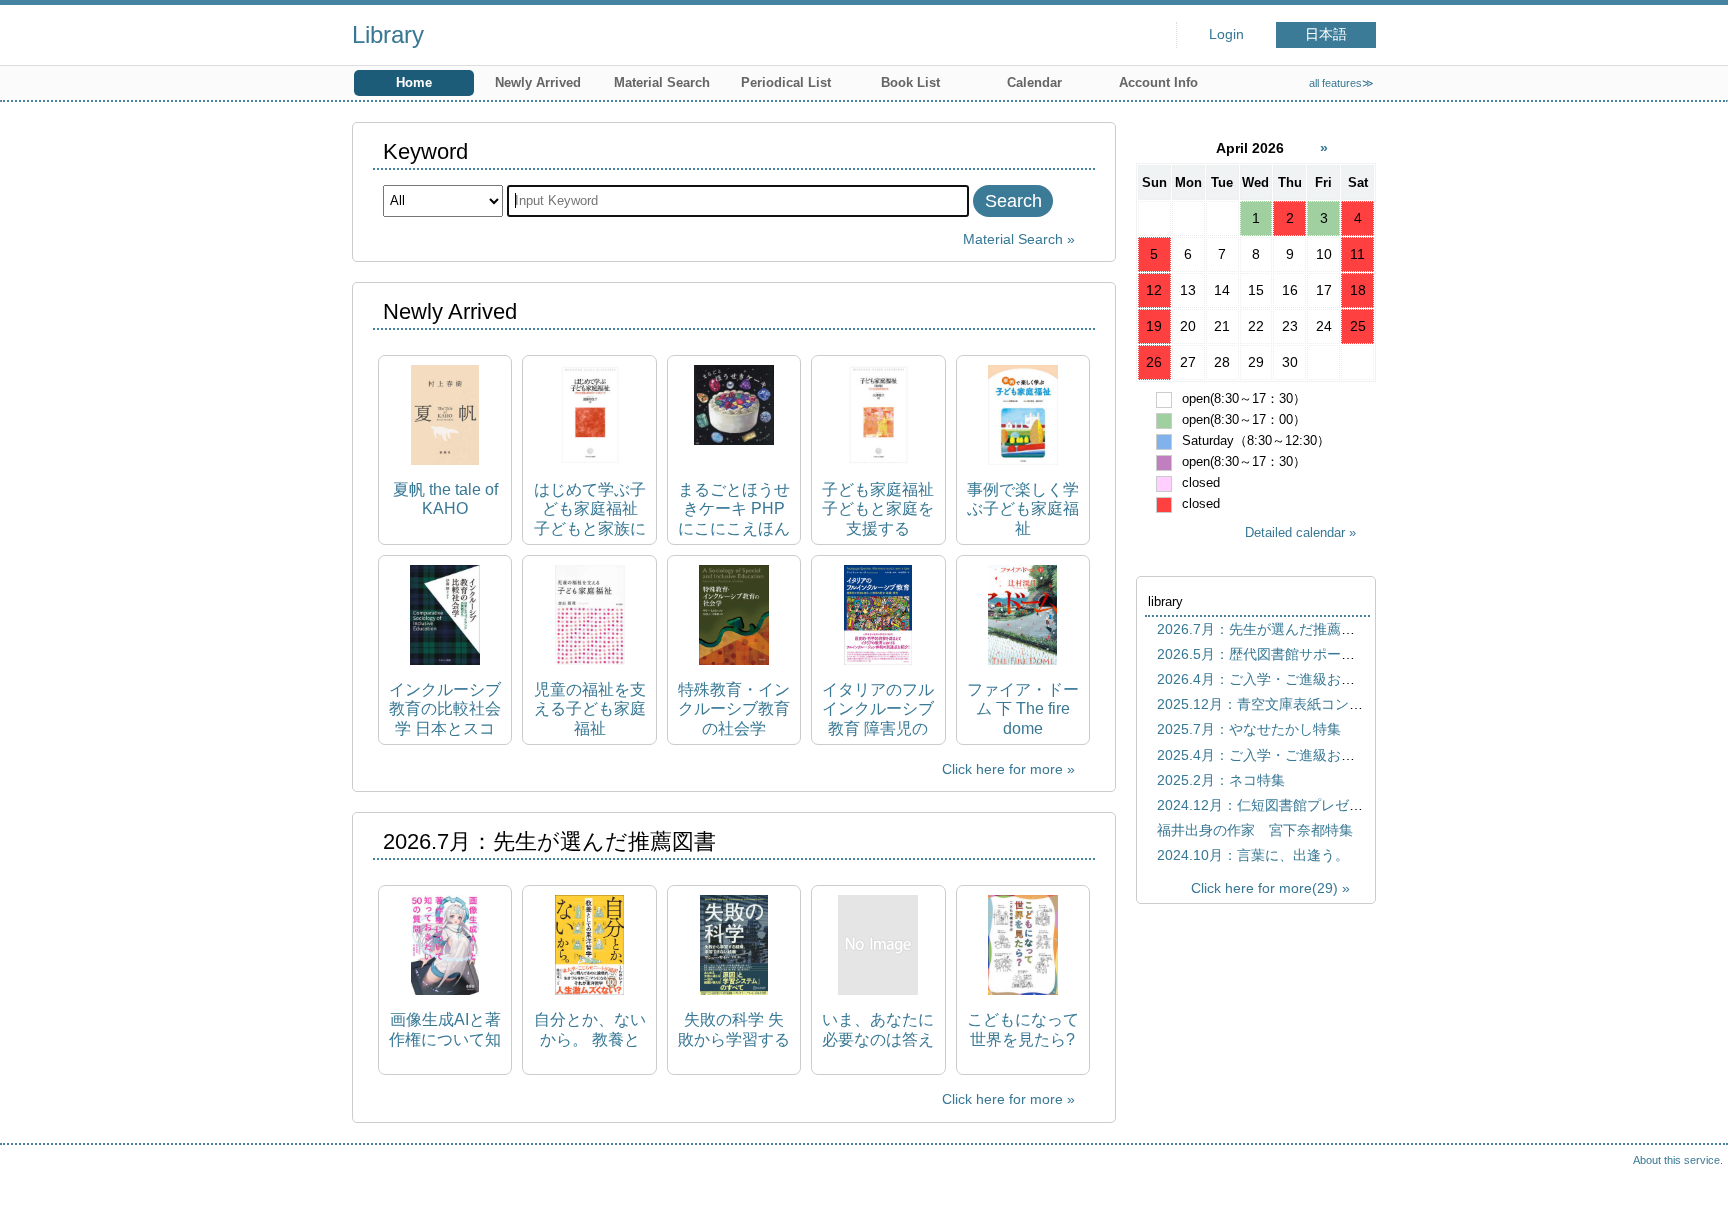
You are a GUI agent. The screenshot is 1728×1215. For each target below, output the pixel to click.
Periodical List (786, 82)
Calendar (1034, 82)
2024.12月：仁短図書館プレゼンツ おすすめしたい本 (1330, 805)
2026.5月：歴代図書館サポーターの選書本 (1291, 654)
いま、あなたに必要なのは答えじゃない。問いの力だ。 (878, 1029)
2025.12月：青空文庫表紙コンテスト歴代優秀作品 (1316, 704)
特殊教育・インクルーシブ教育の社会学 (734, 708)
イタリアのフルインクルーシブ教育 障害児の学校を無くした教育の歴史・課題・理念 (878, 709)
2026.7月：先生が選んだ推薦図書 (1263, 629)
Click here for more (1002, 769)
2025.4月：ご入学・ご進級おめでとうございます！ (1319, 755)
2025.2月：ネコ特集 (1221, 780)
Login (1226, 34)
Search (1013, 201)
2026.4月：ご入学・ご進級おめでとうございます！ (1319, 679)
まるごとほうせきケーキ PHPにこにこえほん (734, 508)
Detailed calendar (1295, 532)
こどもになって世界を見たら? (1023, 1029)
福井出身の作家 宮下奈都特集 (1255, 830)
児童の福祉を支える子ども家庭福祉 (590, 708)
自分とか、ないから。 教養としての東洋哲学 (590, 1029)
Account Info (1158, 82)
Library (388, 34)
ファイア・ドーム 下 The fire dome (1023, 708)
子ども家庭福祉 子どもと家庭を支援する (878, 508)
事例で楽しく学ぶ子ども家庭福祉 (1023, 508)
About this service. (1678, 1160)
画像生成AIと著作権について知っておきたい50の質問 (445, 1029)
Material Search (662, 82)
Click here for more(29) (1264, 888)
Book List (910, 82)
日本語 (1326, 34)
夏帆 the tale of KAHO (445, 499)
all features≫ (1341, 83)
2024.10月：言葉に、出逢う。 (1253, 855)
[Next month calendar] (1324, 148)
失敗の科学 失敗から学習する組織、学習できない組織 (734, 1029)
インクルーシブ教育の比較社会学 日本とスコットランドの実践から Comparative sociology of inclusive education (445, 709)
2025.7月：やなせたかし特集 (1249, 729)
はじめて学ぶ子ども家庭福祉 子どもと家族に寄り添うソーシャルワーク (590, 509)
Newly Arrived (538, 82)
